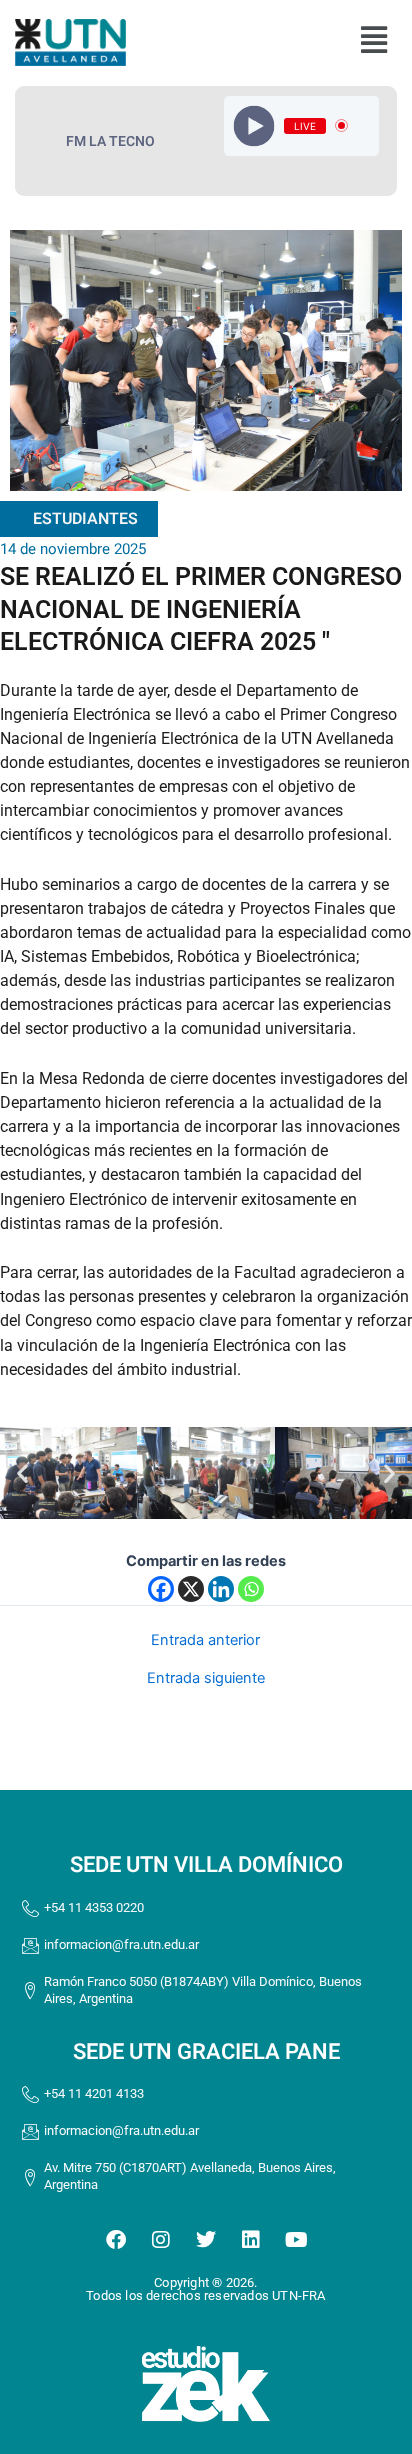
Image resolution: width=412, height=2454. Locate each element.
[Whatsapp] (251, 1589)
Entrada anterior (205, 1640)
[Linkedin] (221, 1589)
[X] (191, 1589)
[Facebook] (161, 1589)
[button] (373, 40)
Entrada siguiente (206, 1678)
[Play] (254, 125)
